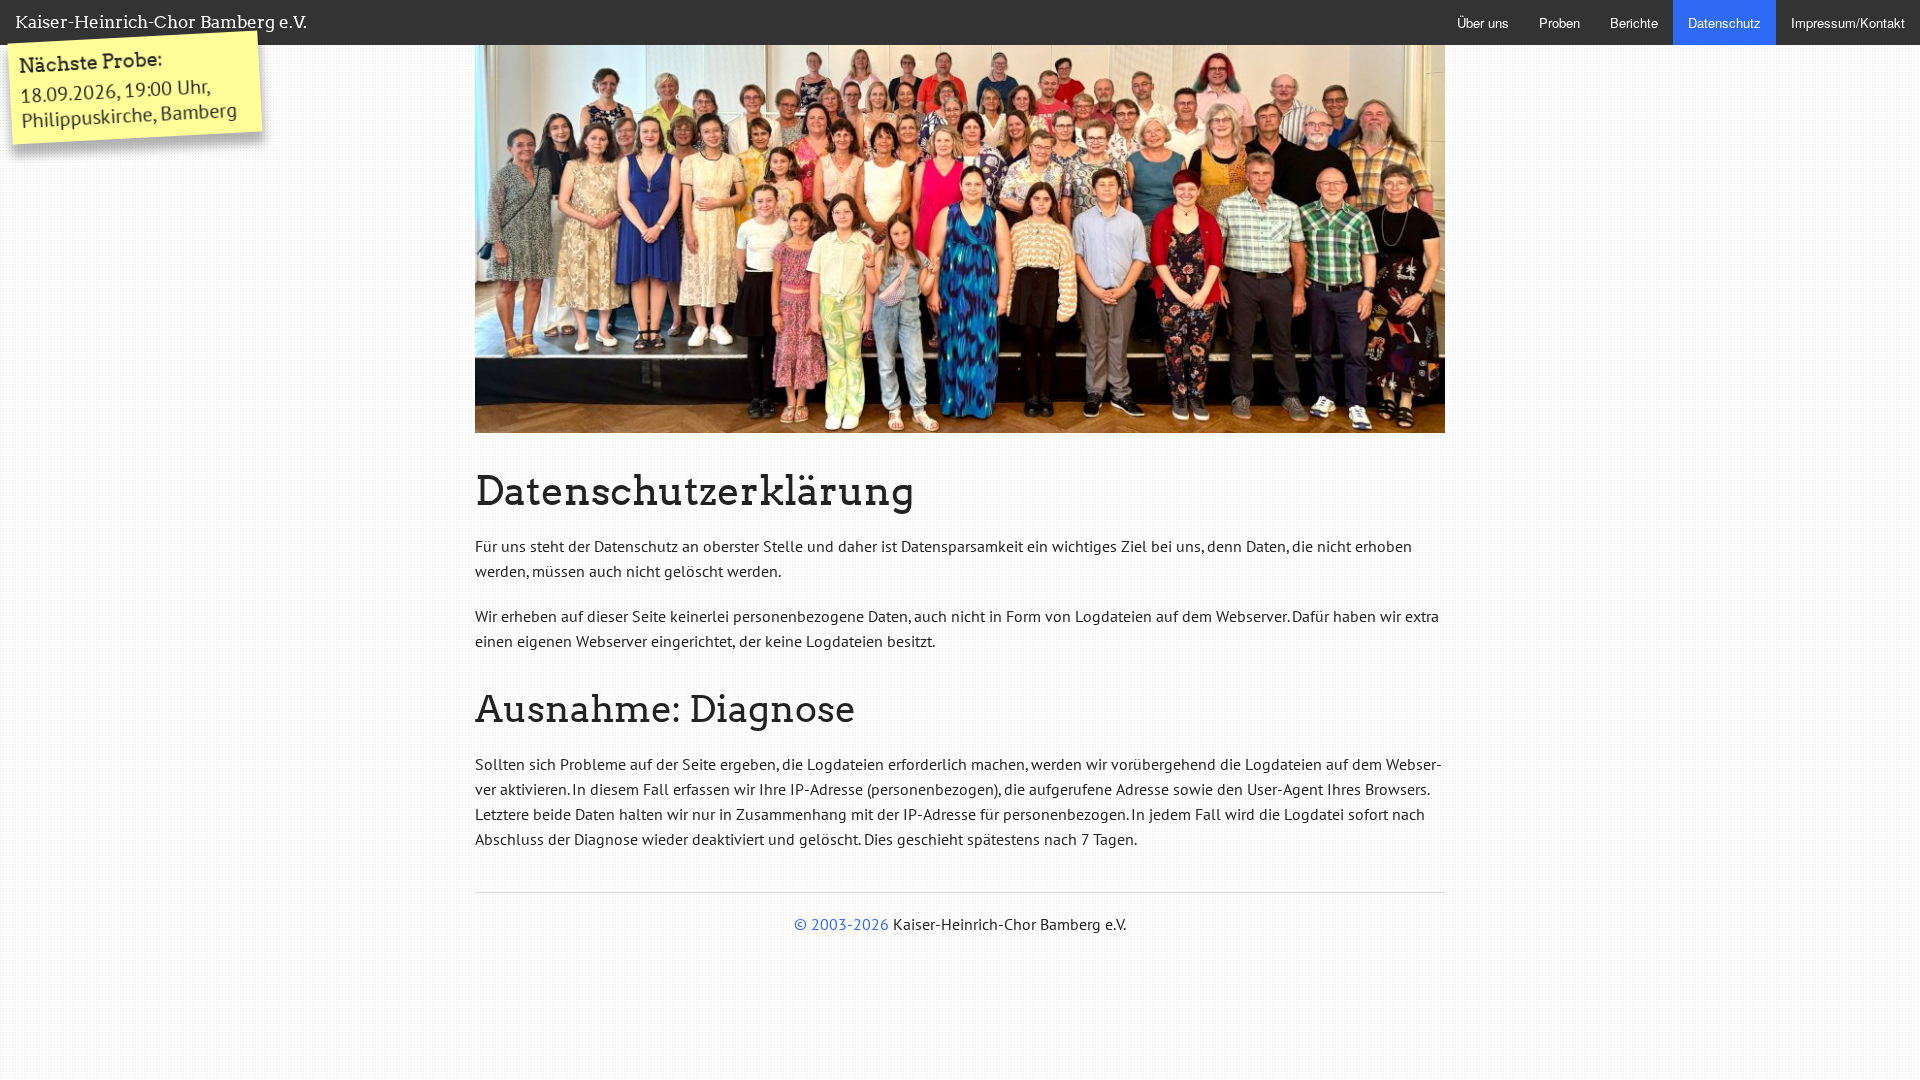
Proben (1559, 22)
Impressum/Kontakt (1848, 22)
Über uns (1483, 22)
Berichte (1634, 22)
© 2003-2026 (841, 924)
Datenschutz (1724, 22)
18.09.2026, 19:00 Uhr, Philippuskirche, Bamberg (128, 90)
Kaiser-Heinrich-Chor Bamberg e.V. (161, 22)
